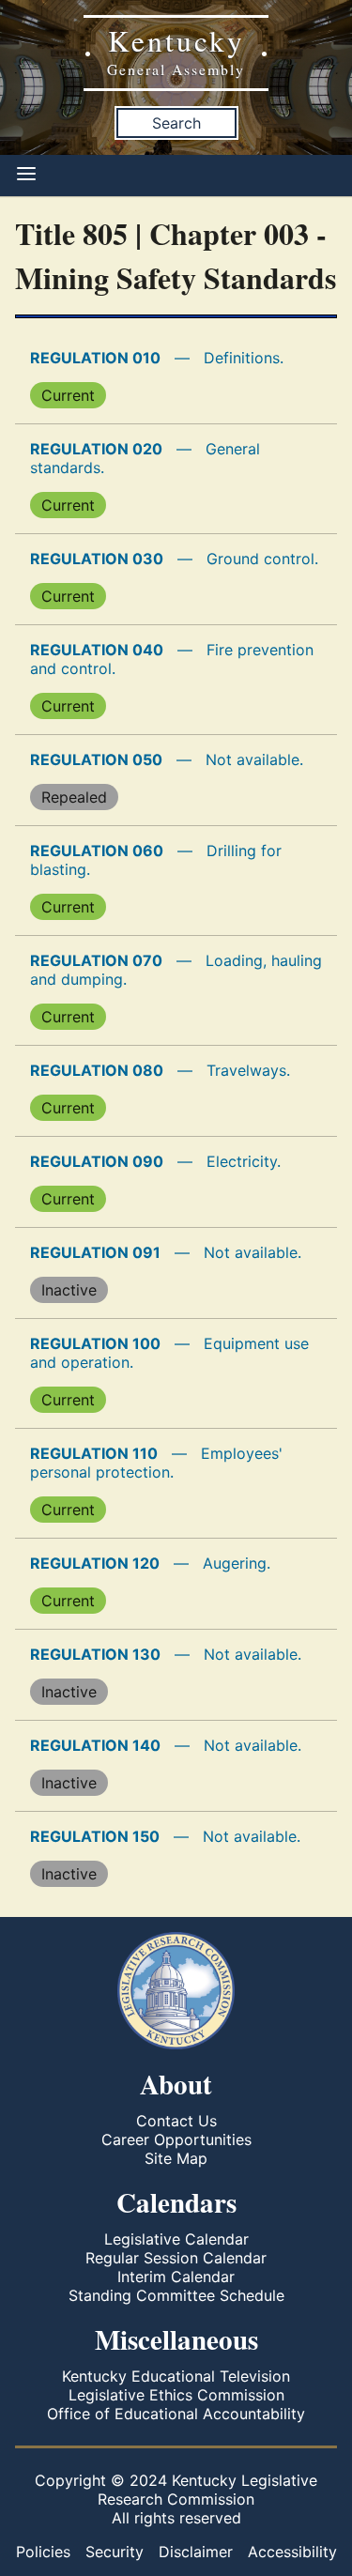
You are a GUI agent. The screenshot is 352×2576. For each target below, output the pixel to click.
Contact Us (176, 2121)
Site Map (176, 2158)
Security (115, 2552)
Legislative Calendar (176, 2239)
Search (176, 123)
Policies (43, 2552)
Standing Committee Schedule (176, 2295)
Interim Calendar (176, 2277)
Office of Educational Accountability (176, 2414)
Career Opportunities (176, 2139)
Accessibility (292, 2552)
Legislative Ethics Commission (176, 2395)
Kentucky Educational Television (176, 2376)
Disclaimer (196, 2552)
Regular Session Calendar (176, 2258)
